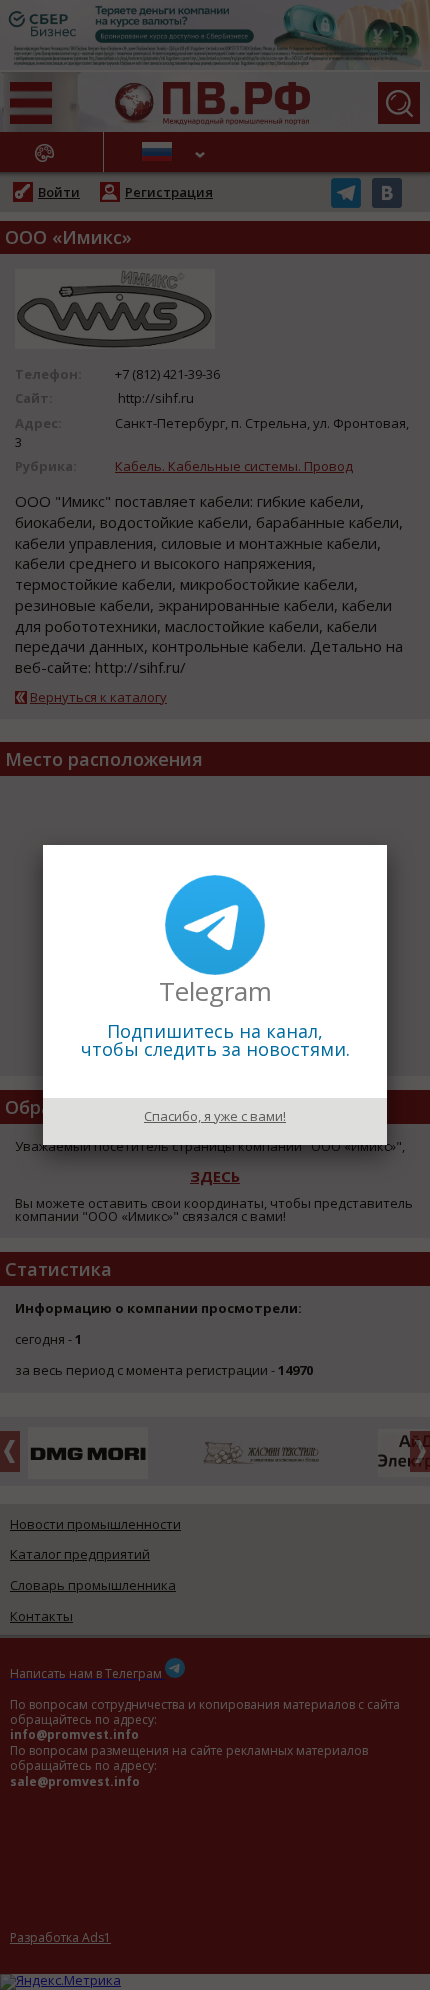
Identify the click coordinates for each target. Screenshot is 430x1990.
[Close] (387, 845)
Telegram (215, 991)
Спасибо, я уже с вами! (215, 1116)
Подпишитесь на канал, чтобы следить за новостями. (215, 1040)
